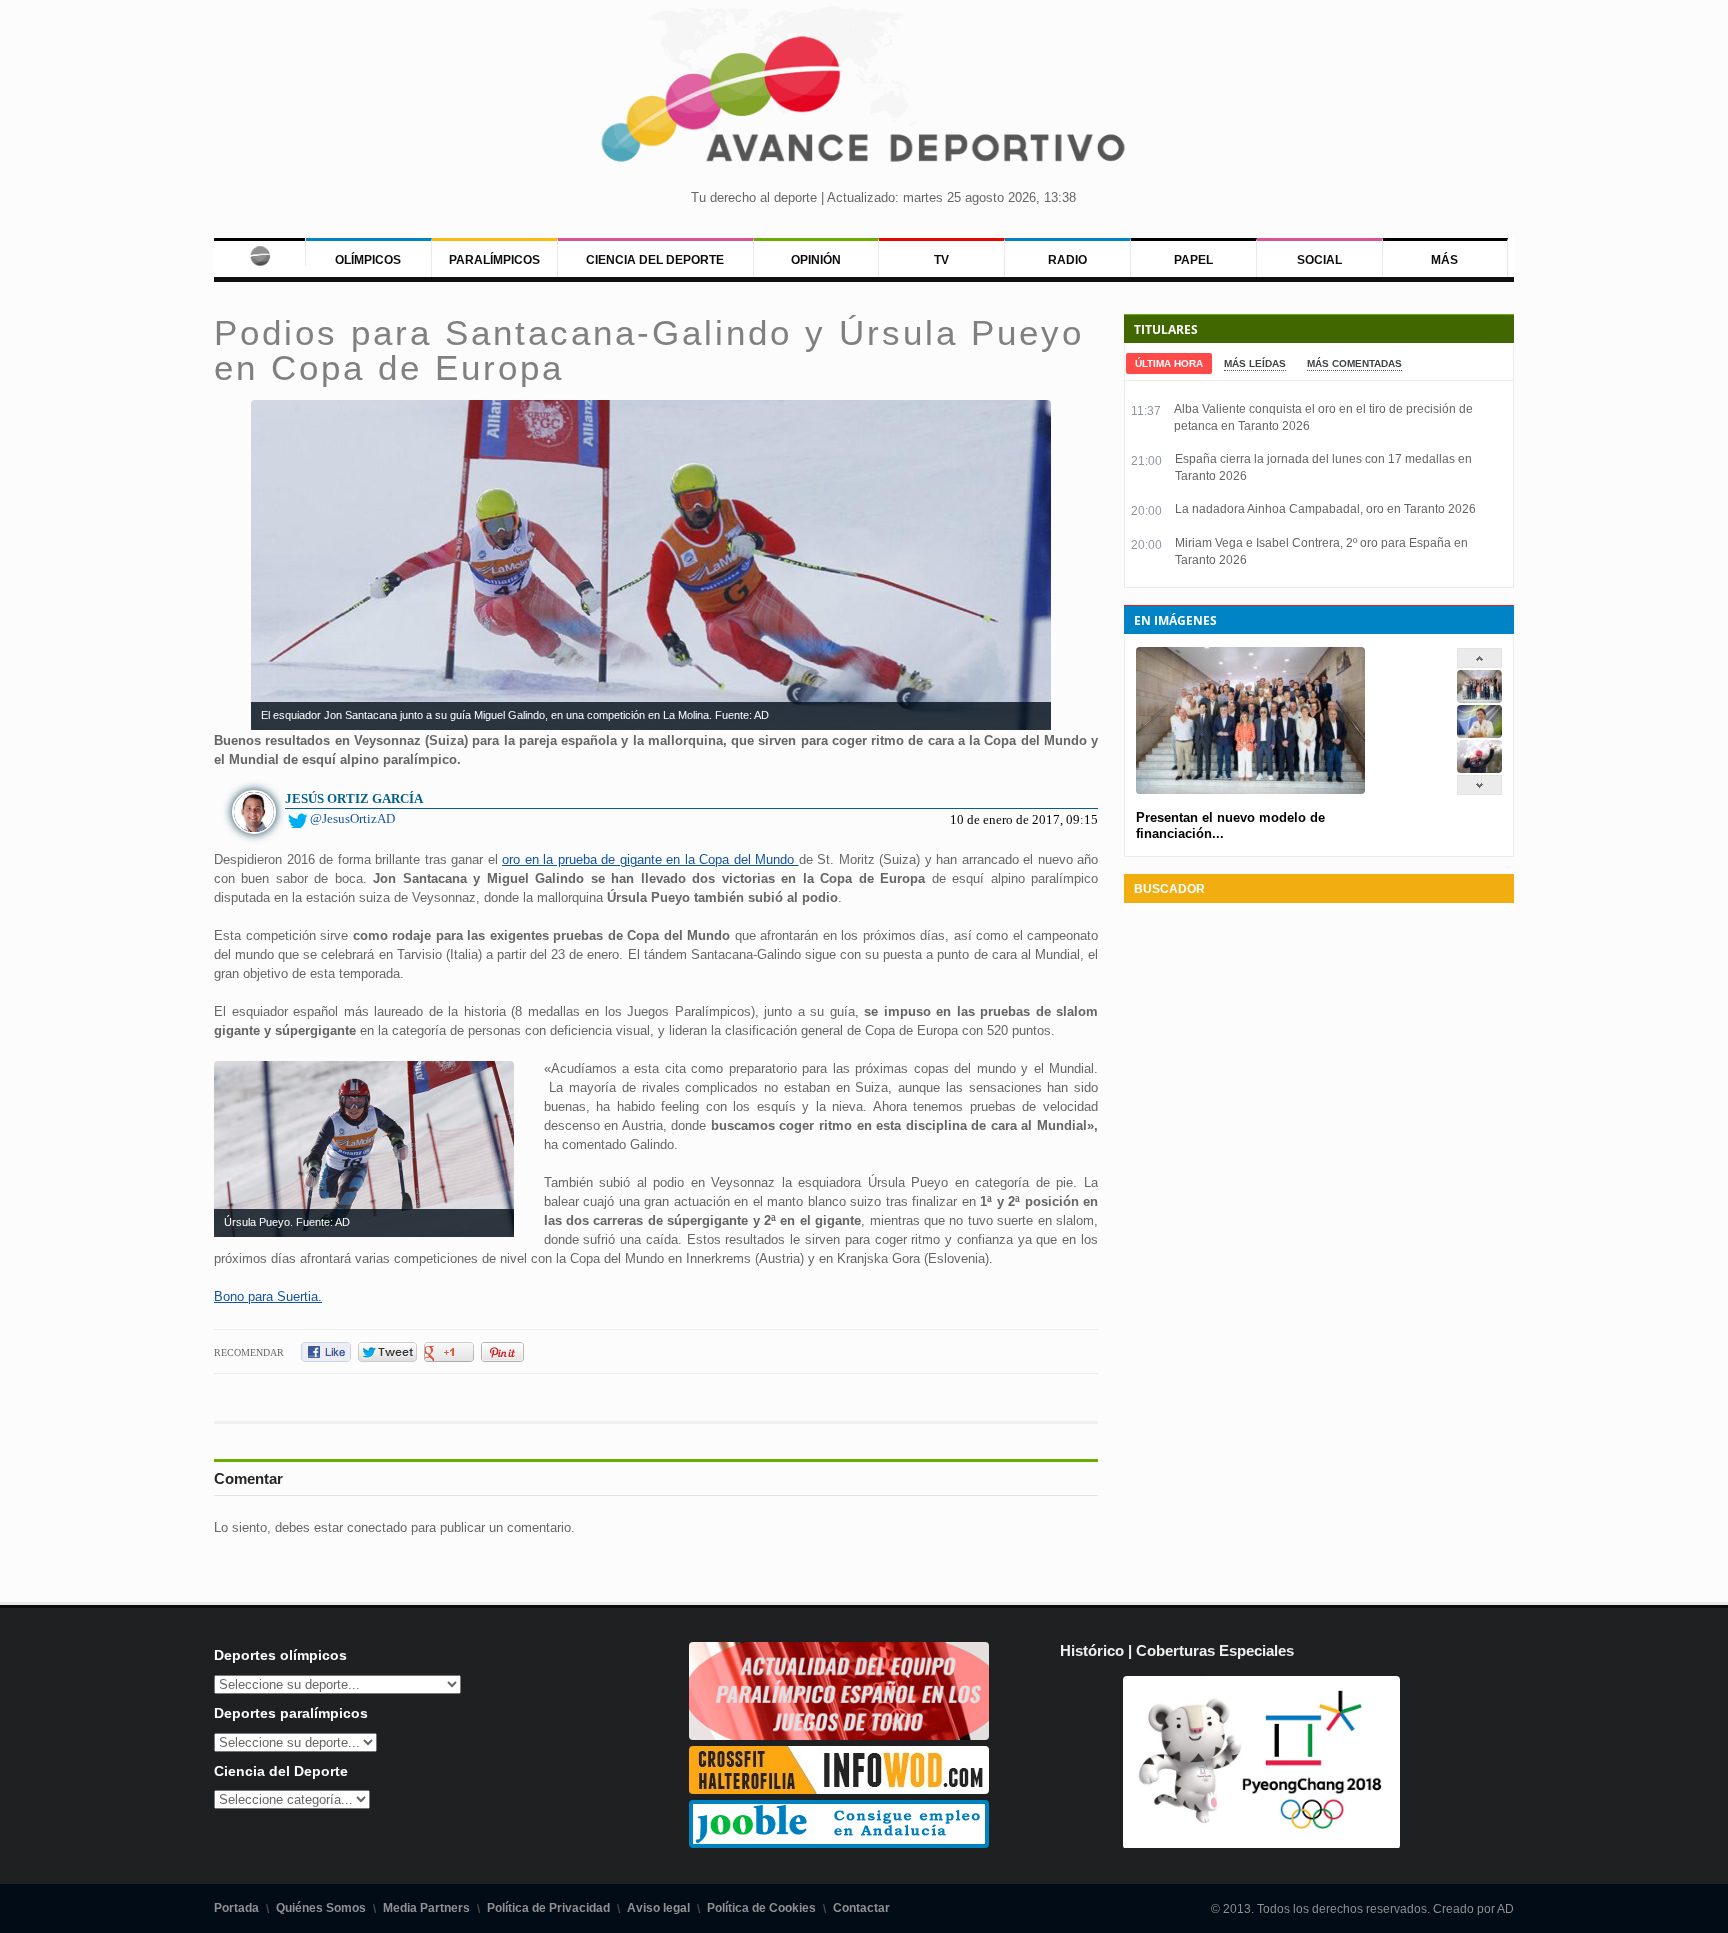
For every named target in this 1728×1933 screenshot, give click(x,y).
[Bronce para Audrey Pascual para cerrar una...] (1479, 768)
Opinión (816, 260)
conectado (377, 1527)
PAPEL (1193, 260)
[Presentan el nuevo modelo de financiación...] (1479, 698)
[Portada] (259, 252)
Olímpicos (368, 260)
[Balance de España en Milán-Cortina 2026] (1479, 733)
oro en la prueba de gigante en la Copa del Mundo (650, 859)
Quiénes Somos (321, 1908)
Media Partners (426, 1908)
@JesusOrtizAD (352, 818)
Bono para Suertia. (268, 1296)
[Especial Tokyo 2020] (839, 1735)
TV (941, 260)
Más (1444, 260)
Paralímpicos (494, 260)
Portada (236, 1908)
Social (1319, 260)
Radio (1067, 260)
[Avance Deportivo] (864, 105)
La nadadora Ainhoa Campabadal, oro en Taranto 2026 (1325, 509)
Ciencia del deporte (655, 260)
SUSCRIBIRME (964, 1857)
